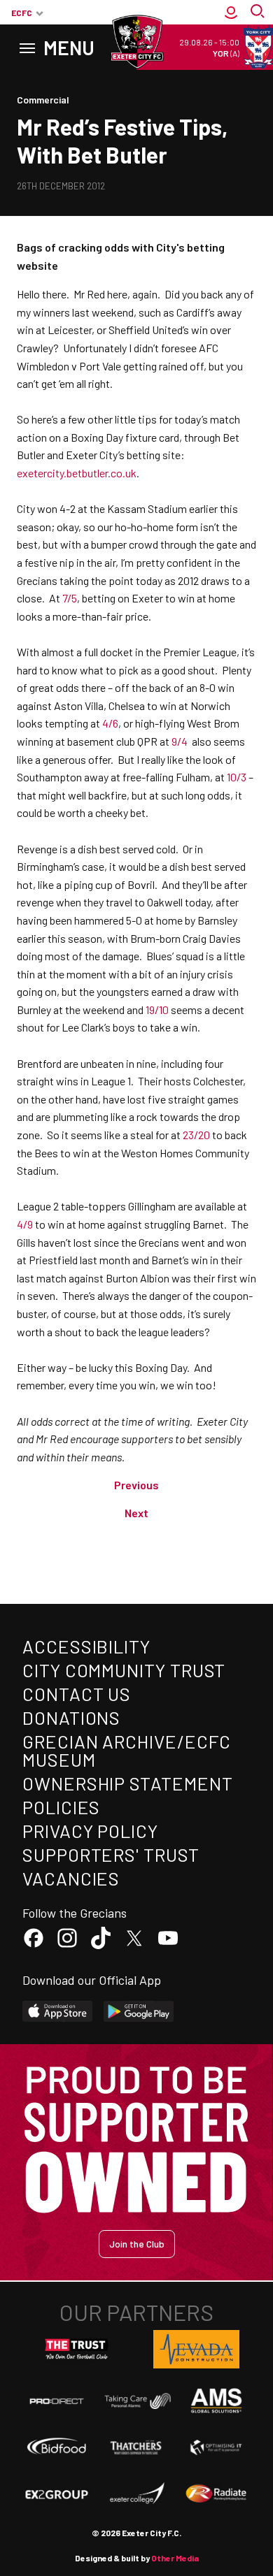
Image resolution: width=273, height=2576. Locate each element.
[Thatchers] (136, 2447)
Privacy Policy (90, 1831)
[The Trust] (77, 2350)
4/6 (110, 723)
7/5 (70, 598)
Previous (136, 1485)
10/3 (237, 777)
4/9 (25, 1224)
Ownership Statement (127, 1783)
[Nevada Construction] (197, 2349)
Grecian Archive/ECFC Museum (127, 1750)
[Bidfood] (57, 2447)
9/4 (180, 741)
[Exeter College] (136, 2494)
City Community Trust (124, 1670)
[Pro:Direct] (57, 2401)
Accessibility (86, 1646)
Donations (71, 1717)
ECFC (22, 13)
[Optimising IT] (216, 2447)
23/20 (196, 1135)
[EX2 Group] (57, 2494)
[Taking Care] (136, 2401)
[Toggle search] (259, 13)
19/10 (157, 1010)
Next (136, 1513)
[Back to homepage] (136, 42)
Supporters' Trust (111, 1854)
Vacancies (71, 1878)
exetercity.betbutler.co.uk (77, 473)
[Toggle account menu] (231, 13)
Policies (61, 1807)
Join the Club (137, 2244)
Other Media (175, 2558)
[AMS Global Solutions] (216, 2401)
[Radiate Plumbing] (216, 2494)
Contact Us (77, 1694)
